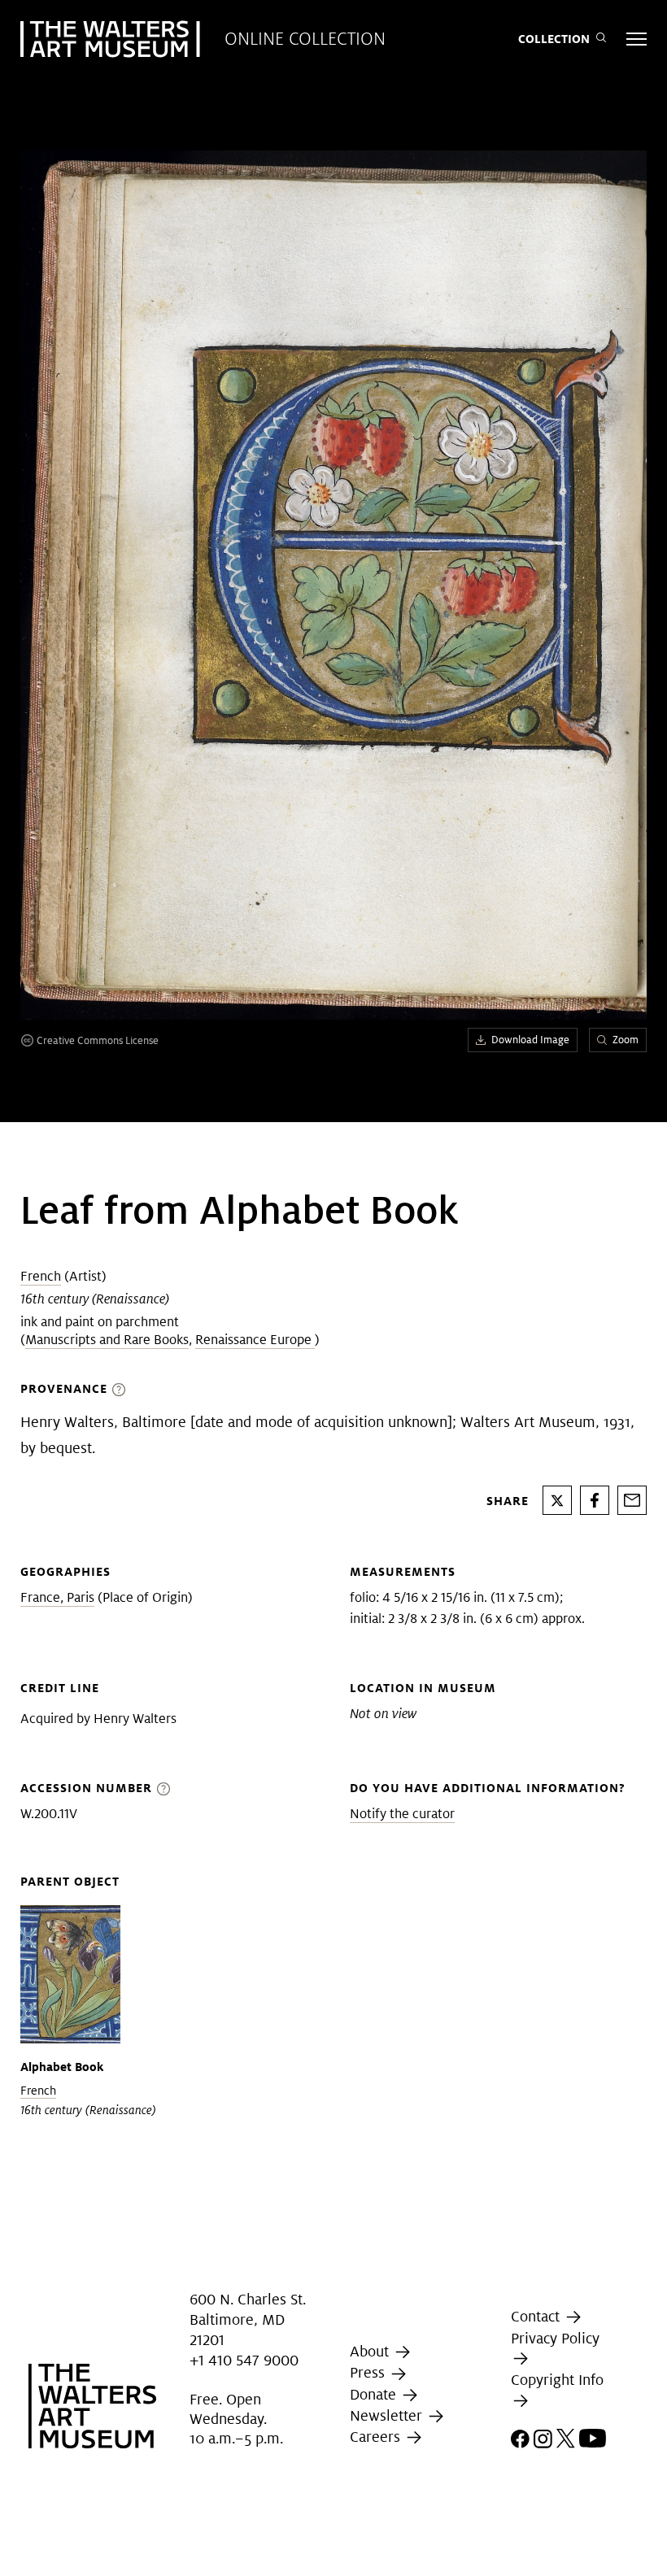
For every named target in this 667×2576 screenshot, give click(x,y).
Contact (537, 2316)
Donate (375, 2394)
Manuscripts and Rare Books (107, 1340)
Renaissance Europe (255, 1340)
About (371, 2351)
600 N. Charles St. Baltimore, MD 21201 (248, 2319)
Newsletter (388, 2415)
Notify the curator (402, 1814)
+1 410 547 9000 (244, 2360)
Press (369, 2373)
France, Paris (57, 1597)
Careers (377, 2437)
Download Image (530, 1040)
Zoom (626, 1040)
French (41, 1276)
